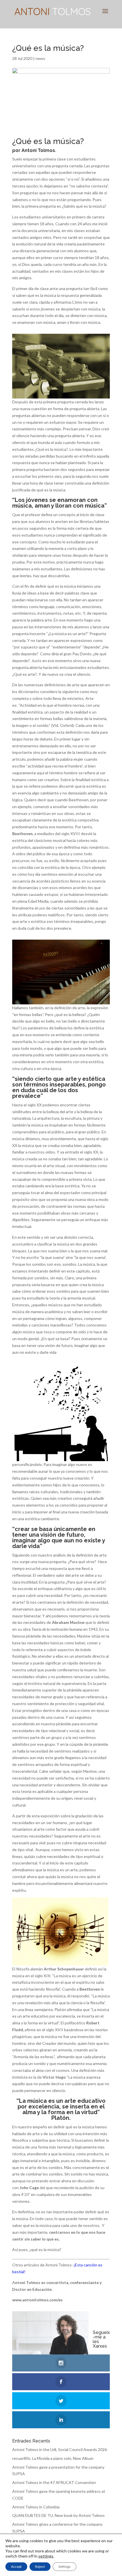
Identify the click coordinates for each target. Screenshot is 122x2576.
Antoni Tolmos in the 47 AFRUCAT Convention (54, 2482)
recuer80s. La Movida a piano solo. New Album (53, 2458)
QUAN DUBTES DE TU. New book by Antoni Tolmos (58, 2515)
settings (46, 2556)
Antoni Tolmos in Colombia (36, 2507)
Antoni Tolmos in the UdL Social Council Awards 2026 (60, 2449)
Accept (16, 2566)
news (40, 58)
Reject (40, 2566)
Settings (65, 2566)
